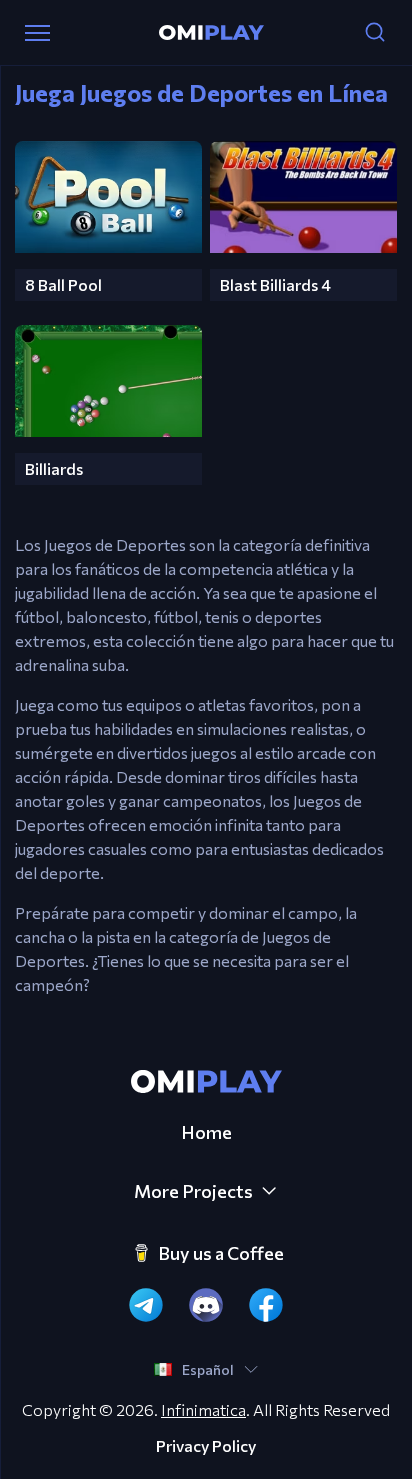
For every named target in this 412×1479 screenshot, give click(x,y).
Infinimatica (203, 1409)
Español (208, 1369)
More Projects (193, 1191)
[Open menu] (37, 33)
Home (206, 1132)
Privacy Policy (206, 1446)
